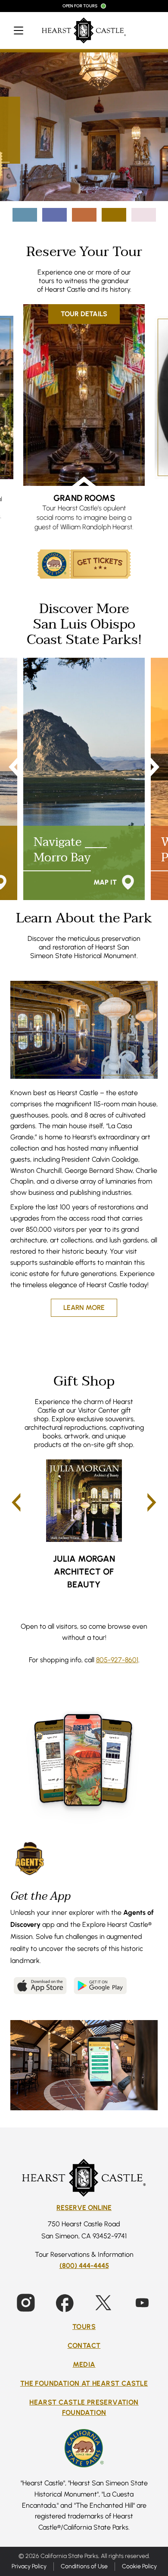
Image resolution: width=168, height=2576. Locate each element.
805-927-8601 (117, 1660)
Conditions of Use (84, 2566)
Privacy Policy (29, 2566)
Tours (84, 2327)
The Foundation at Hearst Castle (84, 2383)
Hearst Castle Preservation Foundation (84, 2407)
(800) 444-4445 (84, 2266)
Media (84, 2364)
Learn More (84, 1308)
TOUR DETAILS (84, 314)
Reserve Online (84, 2208)
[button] (16, 1502)
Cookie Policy (139, 2566)
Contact (84, 2346)
